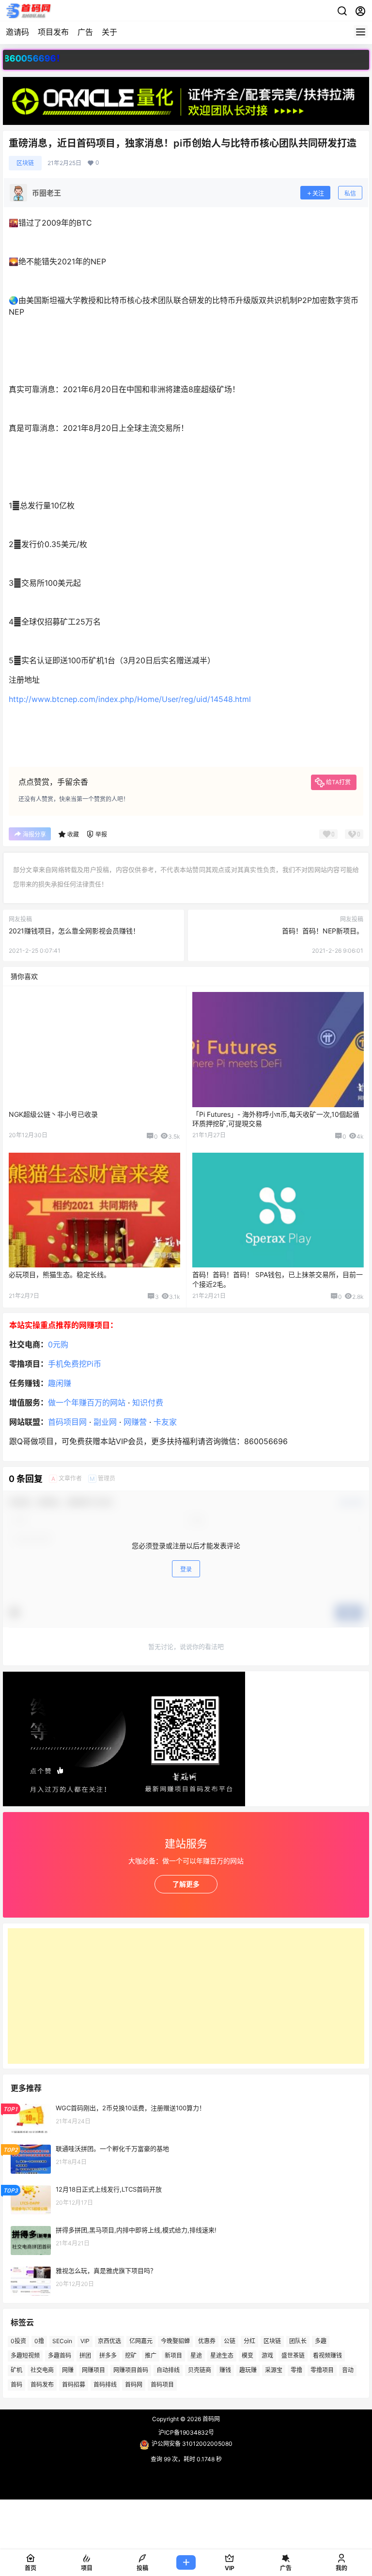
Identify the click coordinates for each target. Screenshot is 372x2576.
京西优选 (109, 2341)
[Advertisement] (186, 1996)
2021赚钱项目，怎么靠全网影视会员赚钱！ (74, 931)
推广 (151, 2355)
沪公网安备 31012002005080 (192, 2444)
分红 (249, 2341)
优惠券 (207, 2341)
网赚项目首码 (131, 2370)
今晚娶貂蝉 (175, 2341)
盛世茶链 (293, 2355)
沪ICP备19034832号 (186, 2432)
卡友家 (165, 1422)
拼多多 (108, 2355)
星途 (196, 2355)
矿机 (16, 2370)
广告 (85, 32)
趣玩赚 (248, 2370)
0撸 (39, 2341)
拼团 (85, 2355)
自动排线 (168, 2370)
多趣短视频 (25, 2355)
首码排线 (105, 2385)
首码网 (134, 2385)
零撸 (296, 2370)
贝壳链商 (200, 2370)
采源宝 (274, 2370)
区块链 (25, 163)
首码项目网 (67, 1422)
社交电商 (42, 2370)
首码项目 (162, 2385)
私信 (350, 193)
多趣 (321, 2341)
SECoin (62, 2341)
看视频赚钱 (327, 2355)
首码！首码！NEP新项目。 (323, 931)
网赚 (68, 2370)
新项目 (173, 2355)
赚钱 (225, 2370)
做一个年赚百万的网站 (87, 1402)
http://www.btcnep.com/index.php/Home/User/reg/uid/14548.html (130, 699)
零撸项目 (322, 2370)
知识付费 (148, 1402)
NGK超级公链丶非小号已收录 (53, 1114)
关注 (318, 193)
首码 (16, 2385)
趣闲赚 (60, 1383)
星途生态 (222, 2355)
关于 (109, 32)
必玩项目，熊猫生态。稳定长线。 (60, 1274)
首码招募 (74, 2385)
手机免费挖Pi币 (75, 1364)
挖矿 (131, 2355)
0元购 (58, 1344)
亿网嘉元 (141, 2341)
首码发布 (42, 2385)
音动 (348, 2370)
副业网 (105, 1422)
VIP (85, 2341)
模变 (248, 2355)
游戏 (267, 2355)
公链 (230, 2341)
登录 (186, 1569)
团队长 (298, 2341)
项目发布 (53, 32)
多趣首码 (60, 2355)
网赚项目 (93, 2370)
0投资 (18, 2341)
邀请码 (17, 32)
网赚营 (135, 1422)
